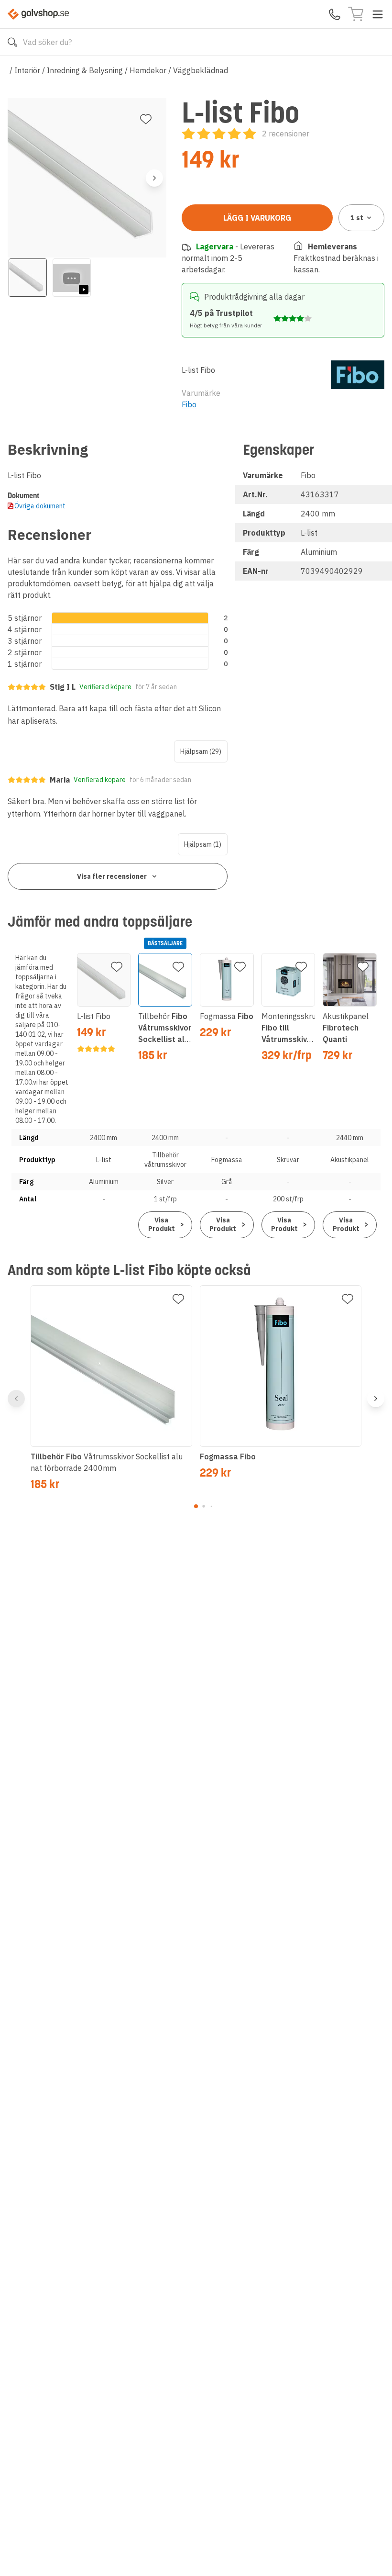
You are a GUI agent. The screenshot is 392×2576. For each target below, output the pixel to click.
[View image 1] (28, 278)
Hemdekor (148, 70)
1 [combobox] (357, 218)
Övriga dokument (40, 506)
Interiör (27, 70)
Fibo (189, 404)
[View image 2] (72, 278)
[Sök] (12, 42)
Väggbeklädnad (201, 70)
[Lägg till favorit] (146, 119)
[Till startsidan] (38, 14)
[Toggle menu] (378, 14)
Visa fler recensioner (112, 876)
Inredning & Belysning (85, 70)
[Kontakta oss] (335, 14)
